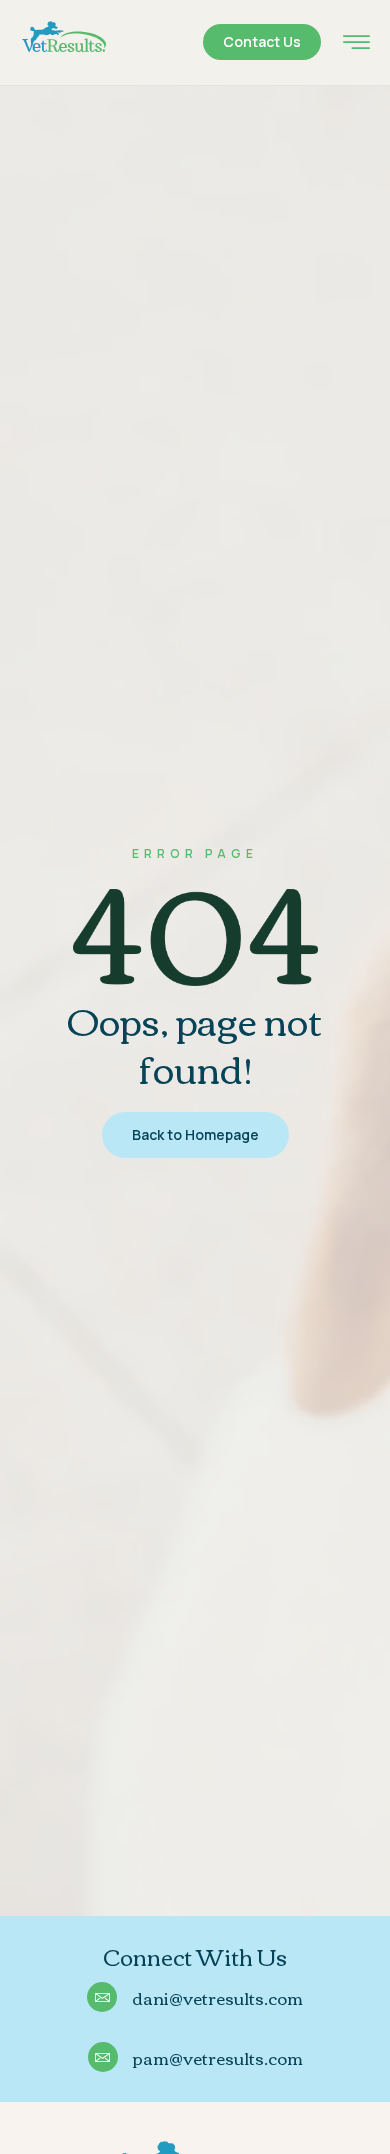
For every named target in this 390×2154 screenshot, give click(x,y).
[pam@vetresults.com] (103, 2057)
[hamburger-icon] (356, 44)
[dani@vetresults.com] (102, 1997)
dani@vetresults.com (217, 1997)
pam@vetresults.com (218, 2057)
